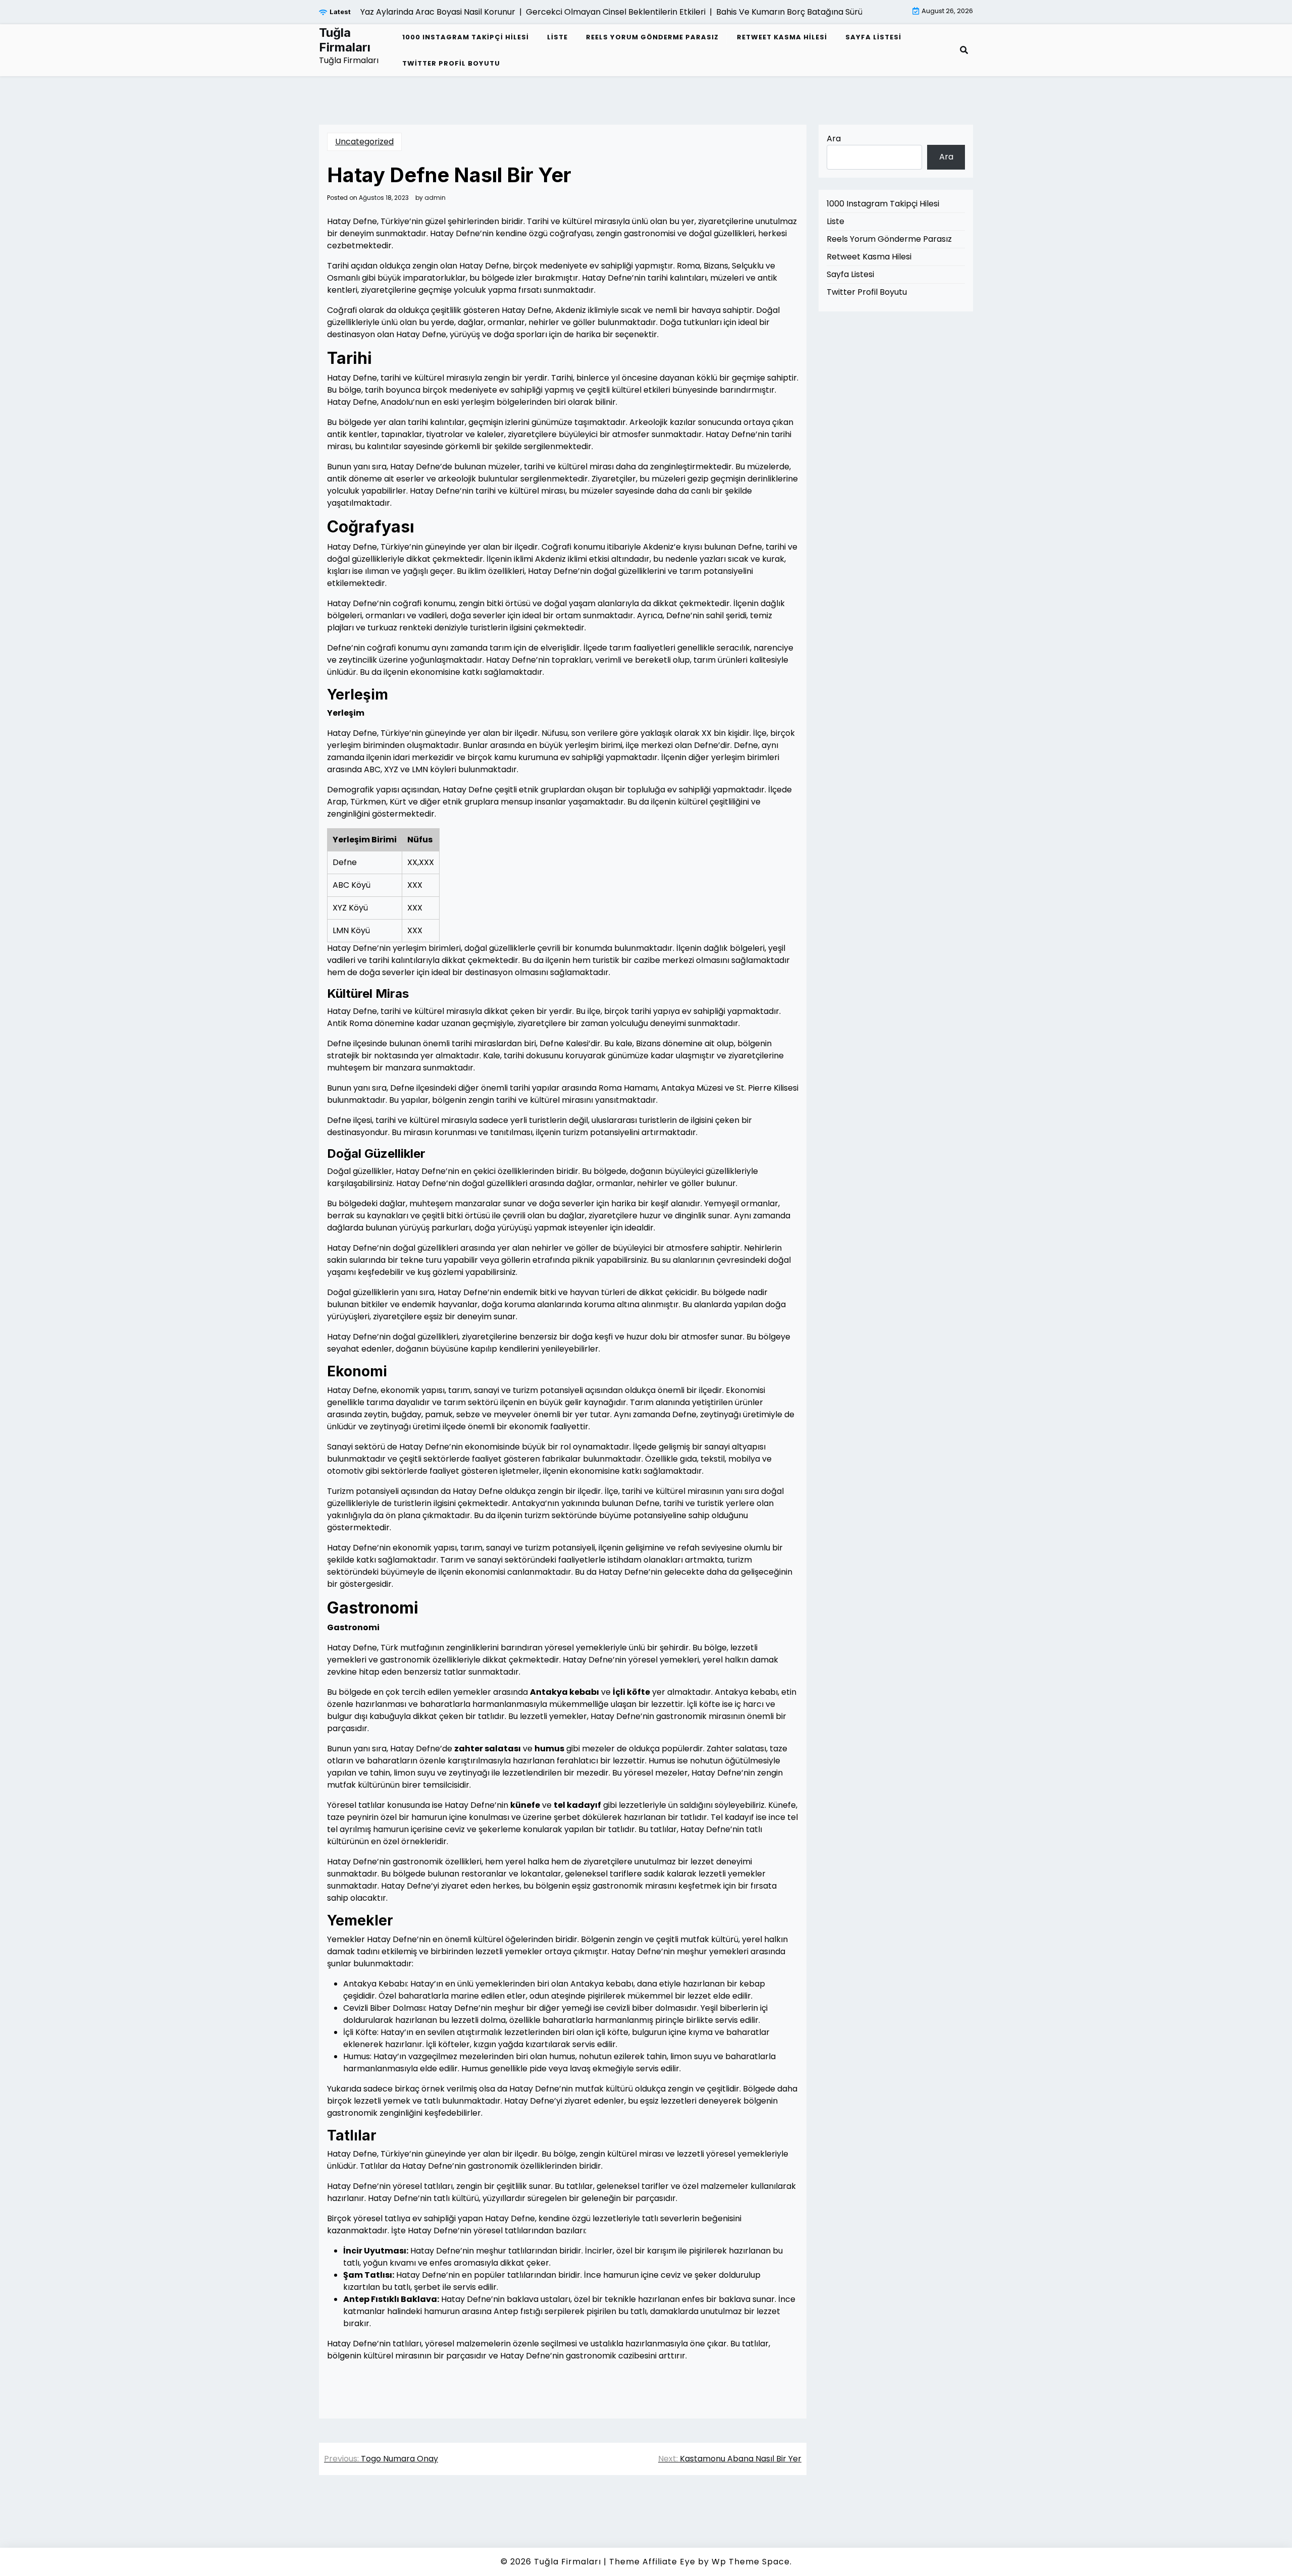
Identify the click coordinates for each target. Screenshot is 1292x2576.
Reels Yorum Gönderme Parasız (652, 37)
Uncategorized (364, 142)
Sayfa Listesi (873, 37)
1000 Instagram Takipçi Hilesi (466, 37)
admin (435, 198)
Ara (834, 139)
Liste (557, 37)
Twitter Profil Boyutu (451, 63)
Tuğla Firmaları (345, 40)
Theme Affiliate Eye (652, 2562)
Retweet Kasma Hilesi (782, 37)
